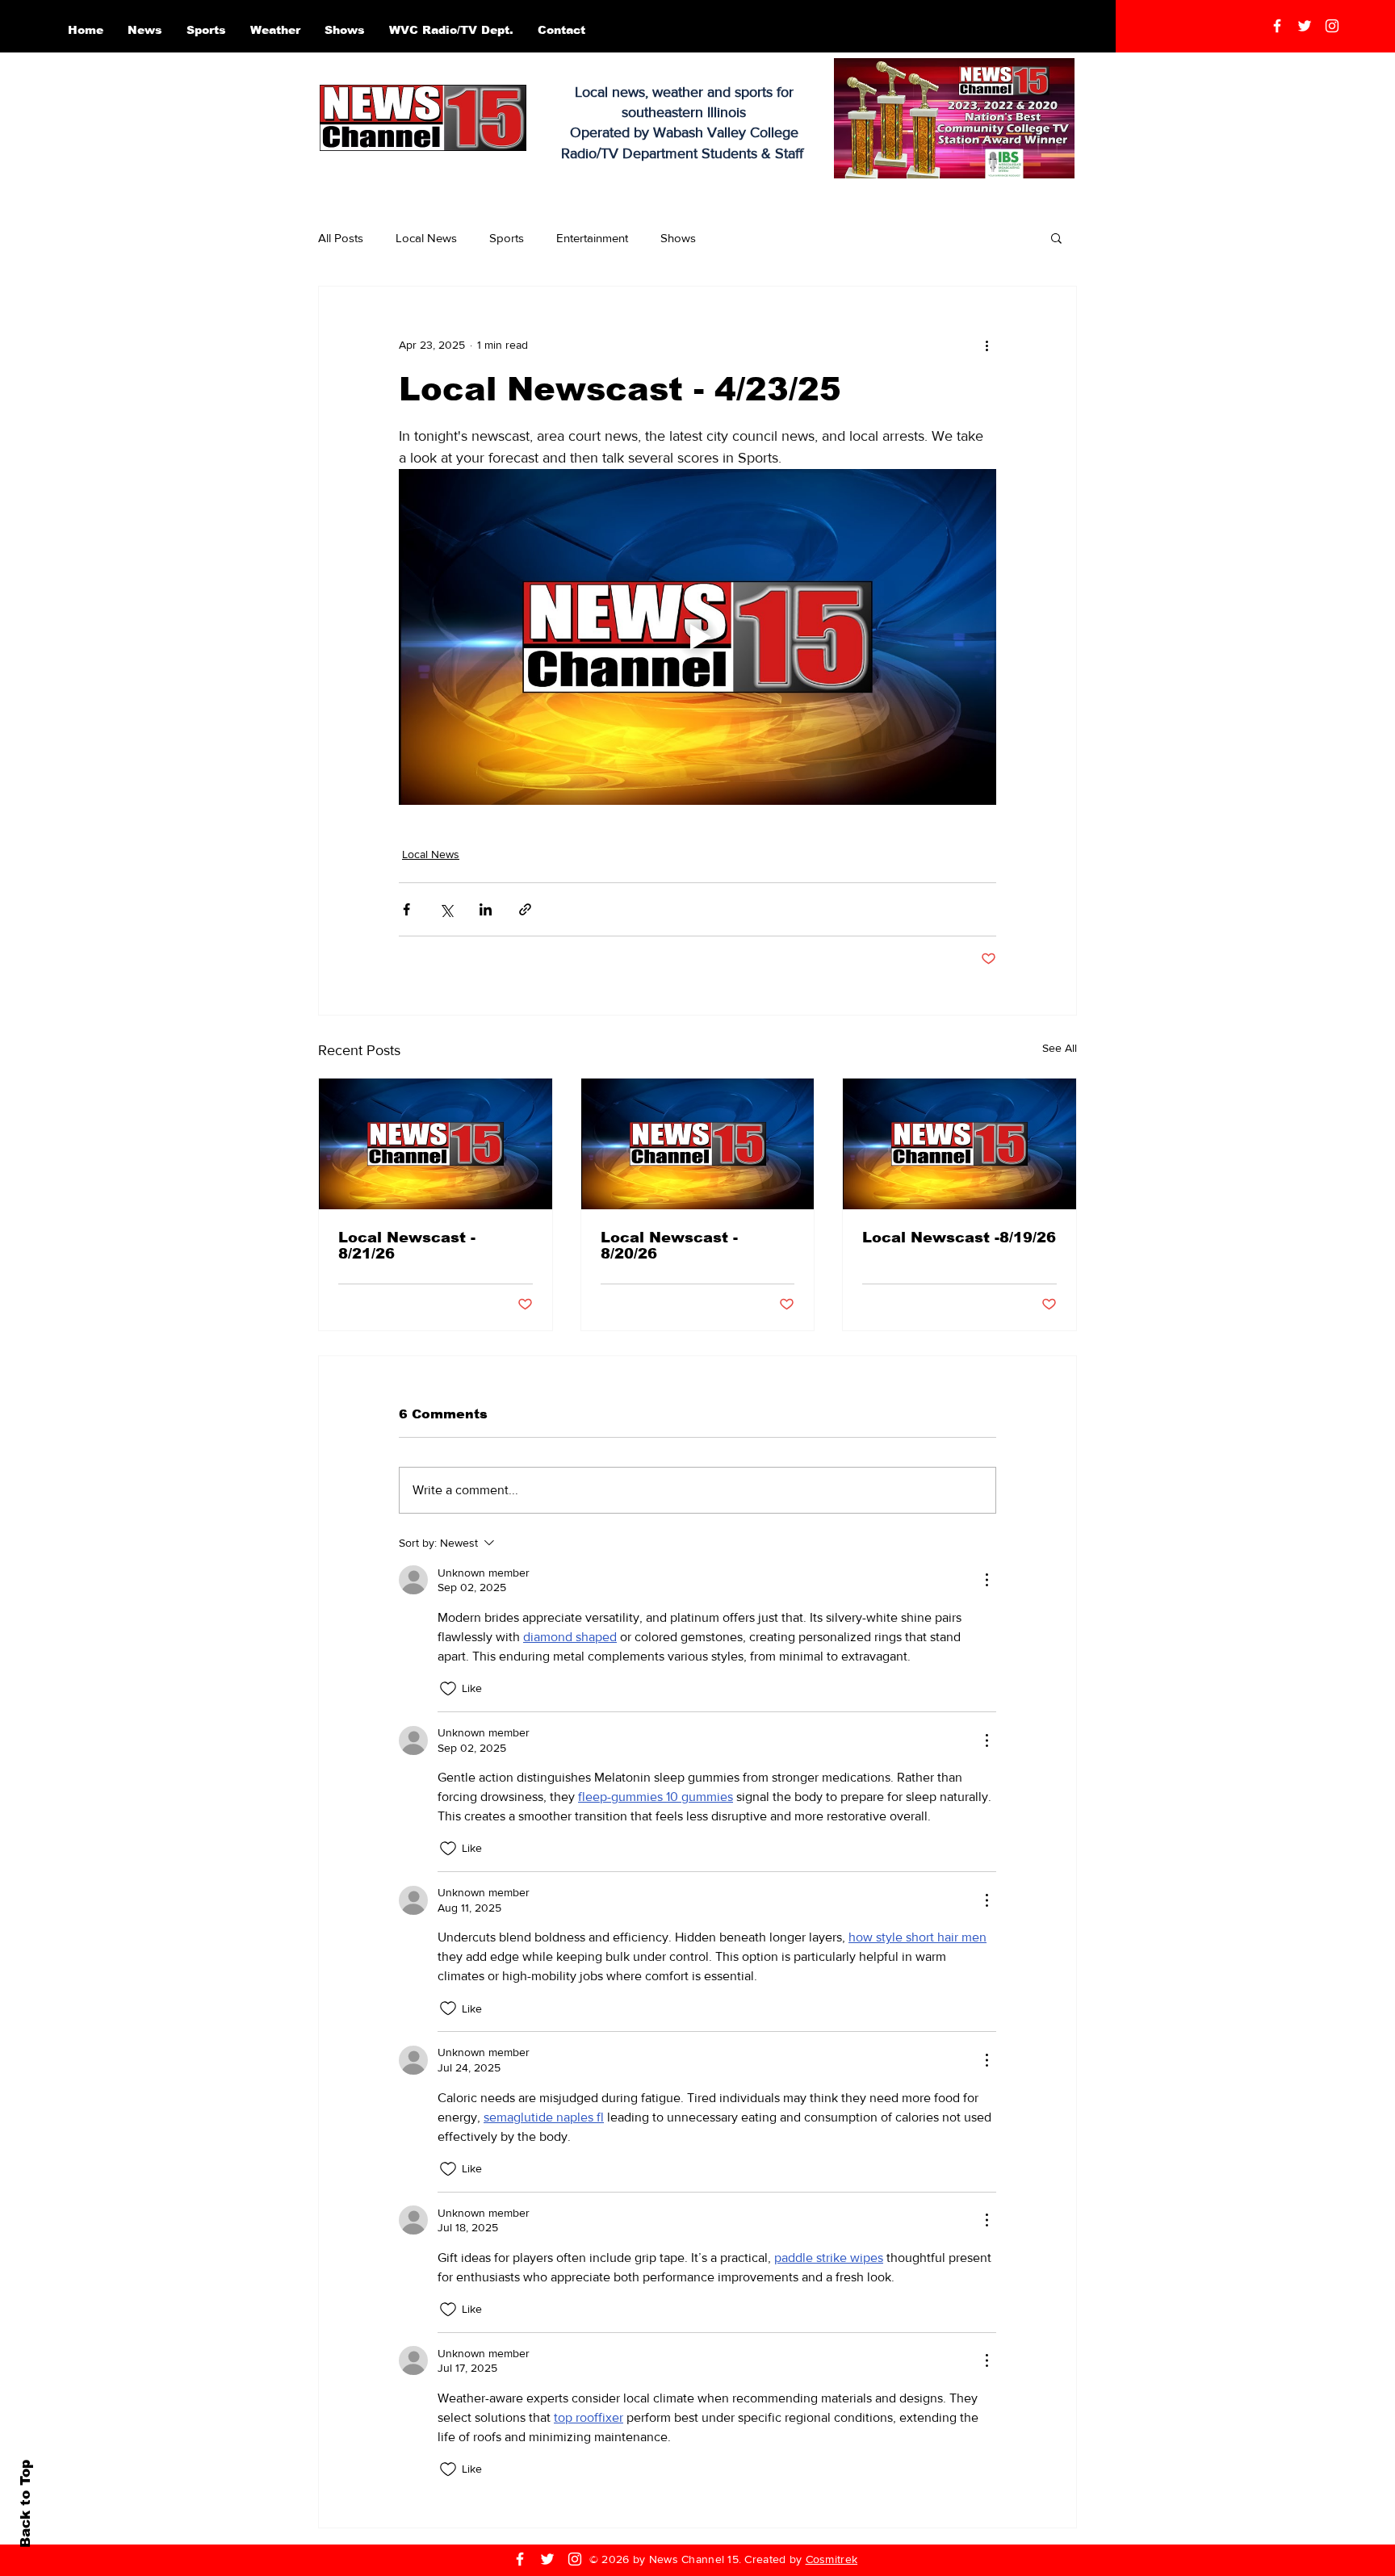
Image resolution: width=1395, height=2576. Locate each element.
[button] (1056, 237)
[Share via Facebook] (406, 909)
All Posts (341, 238)
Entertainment (592, 238)
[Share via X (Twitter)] (446, 909)
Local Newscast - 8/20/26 (669, 1246)
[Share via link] (525, 909)
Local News (426, 238)
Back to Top (25, 2504)
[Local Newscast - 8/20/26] (698, 1144)
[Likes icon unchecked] (448, 1689)
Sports (507, 238)
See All (1060, 1048)
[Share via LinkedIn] (486, 909)
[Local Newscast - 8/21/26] (436, 1144)
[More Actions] (987, 1580)
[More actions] (987, 345)
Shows (678, 238)
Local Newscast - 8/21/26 (407, 1246)
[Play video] (697, 637)
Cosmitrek (832, 2559)
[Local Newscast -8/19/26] (959, 1144)
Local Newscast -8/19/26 (959, 1238)
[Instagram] (1332, 26)
